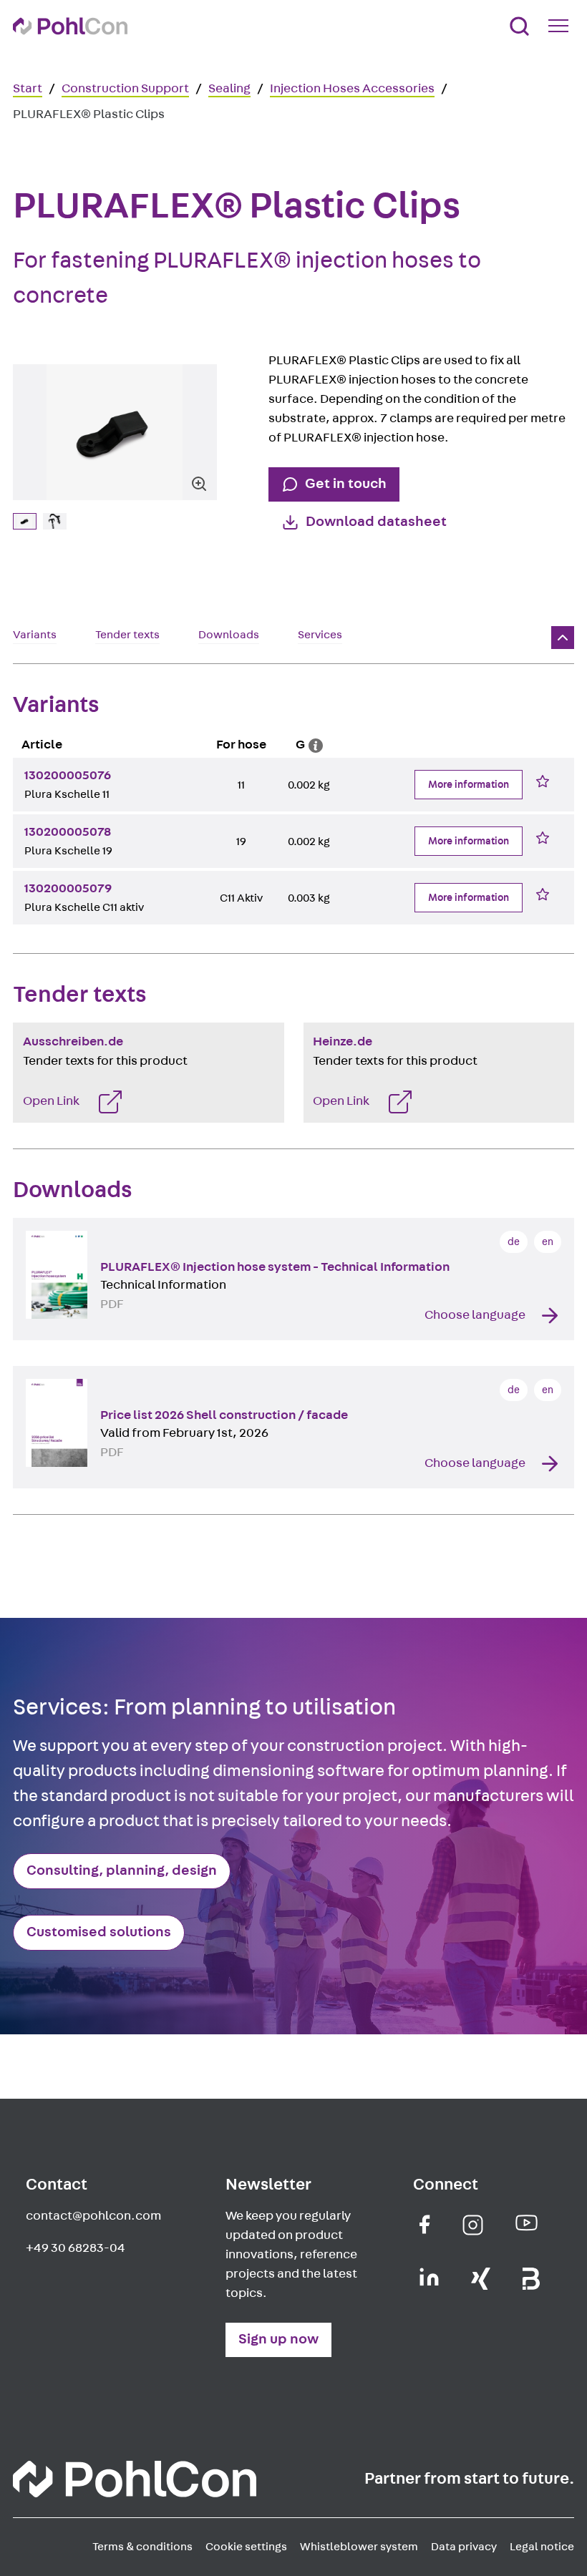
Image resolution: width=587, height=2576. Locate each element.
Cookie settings (246, 2547)
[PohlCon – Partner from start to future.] (70, 26)
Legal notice (542, 2547)
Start (28, 89)
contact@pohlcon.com (93, 2216)
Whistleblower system (359, 2547)
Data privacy (464, 2547)
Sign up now (278, 2339)
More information (469, 785)
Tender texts (127, 635)
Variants (35, 635)
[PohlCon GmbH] (425, 2224)
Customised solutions (99, 1932)
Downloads (229, 635)
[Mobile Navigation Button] (561, 26)
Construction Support (125, 89)
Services (320, 635)
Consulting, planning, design (122, 1870)
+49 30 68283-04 (76, 2248)
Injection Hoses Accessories (352, 89)
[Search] (519, 26)
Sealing (229, 89)
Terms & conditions (142, 2547)
